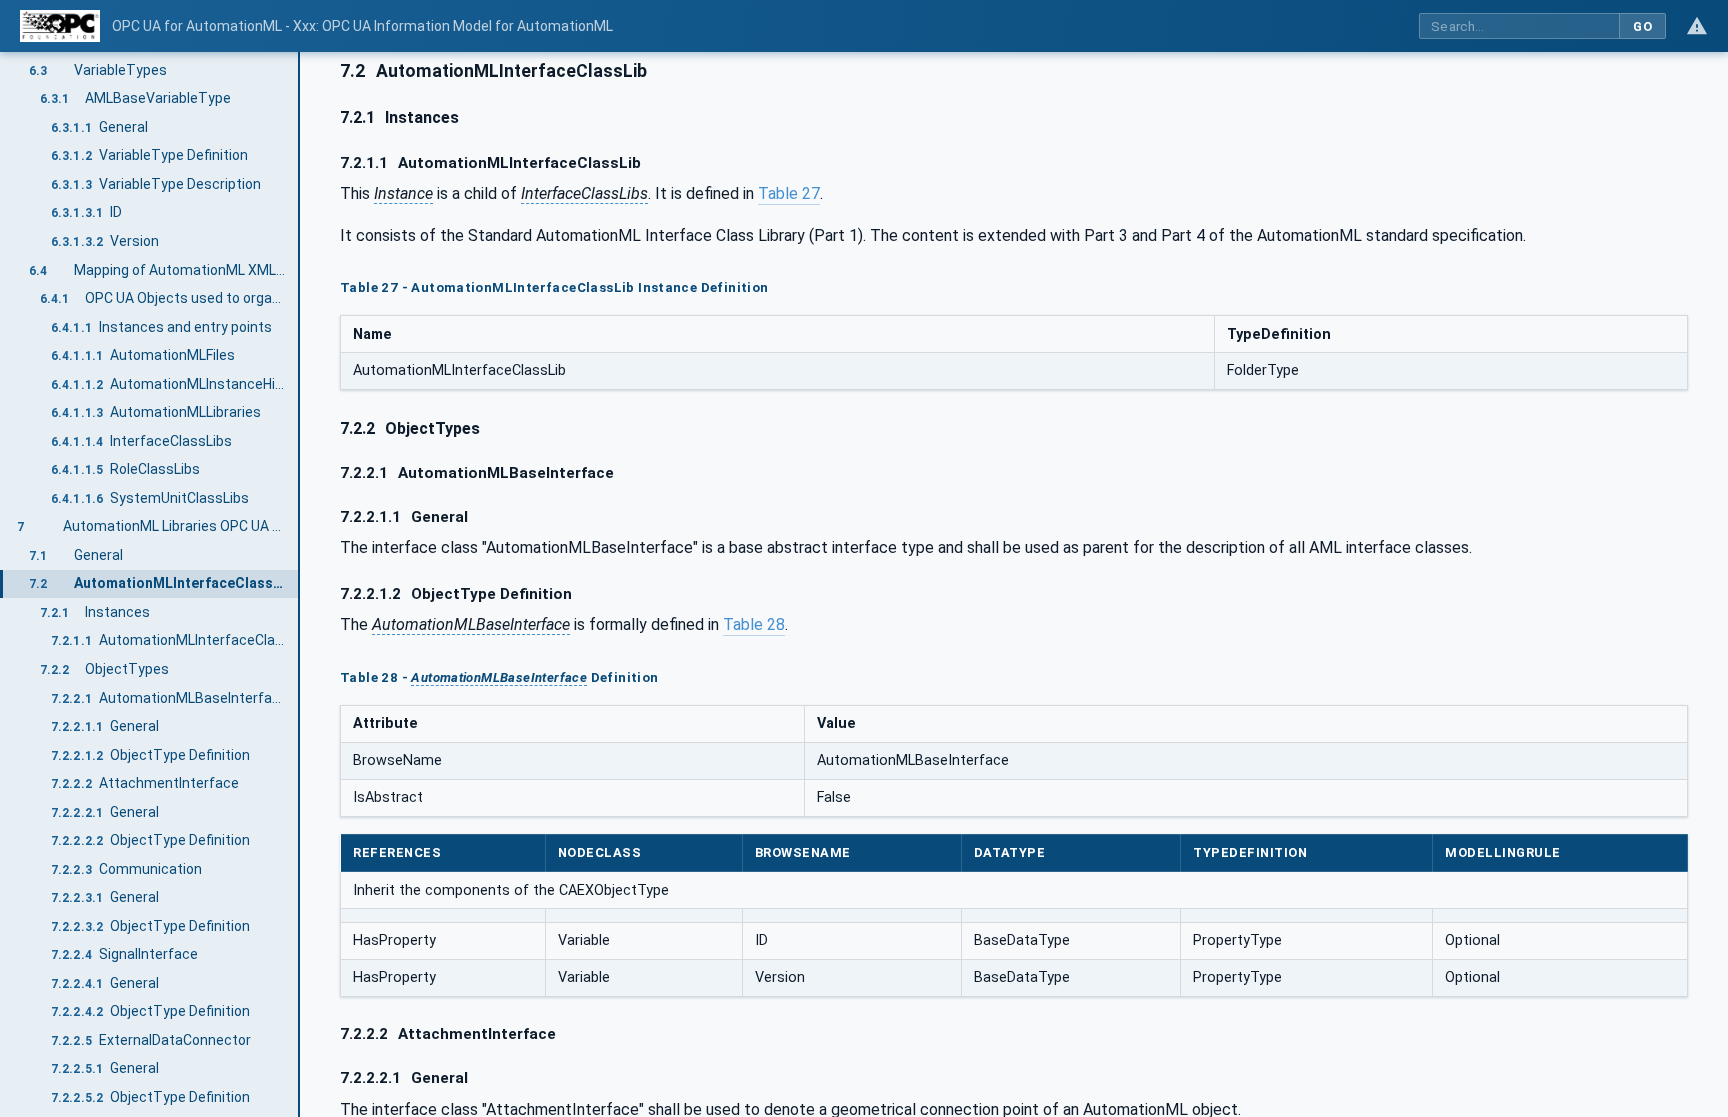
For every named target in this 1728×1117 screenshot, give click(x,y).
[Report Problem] (1697, 26)
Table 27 (789, 193)
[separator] (300, 584)
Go (1642, 26)
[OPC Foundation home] (60, 26)
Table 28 (754, 624)
